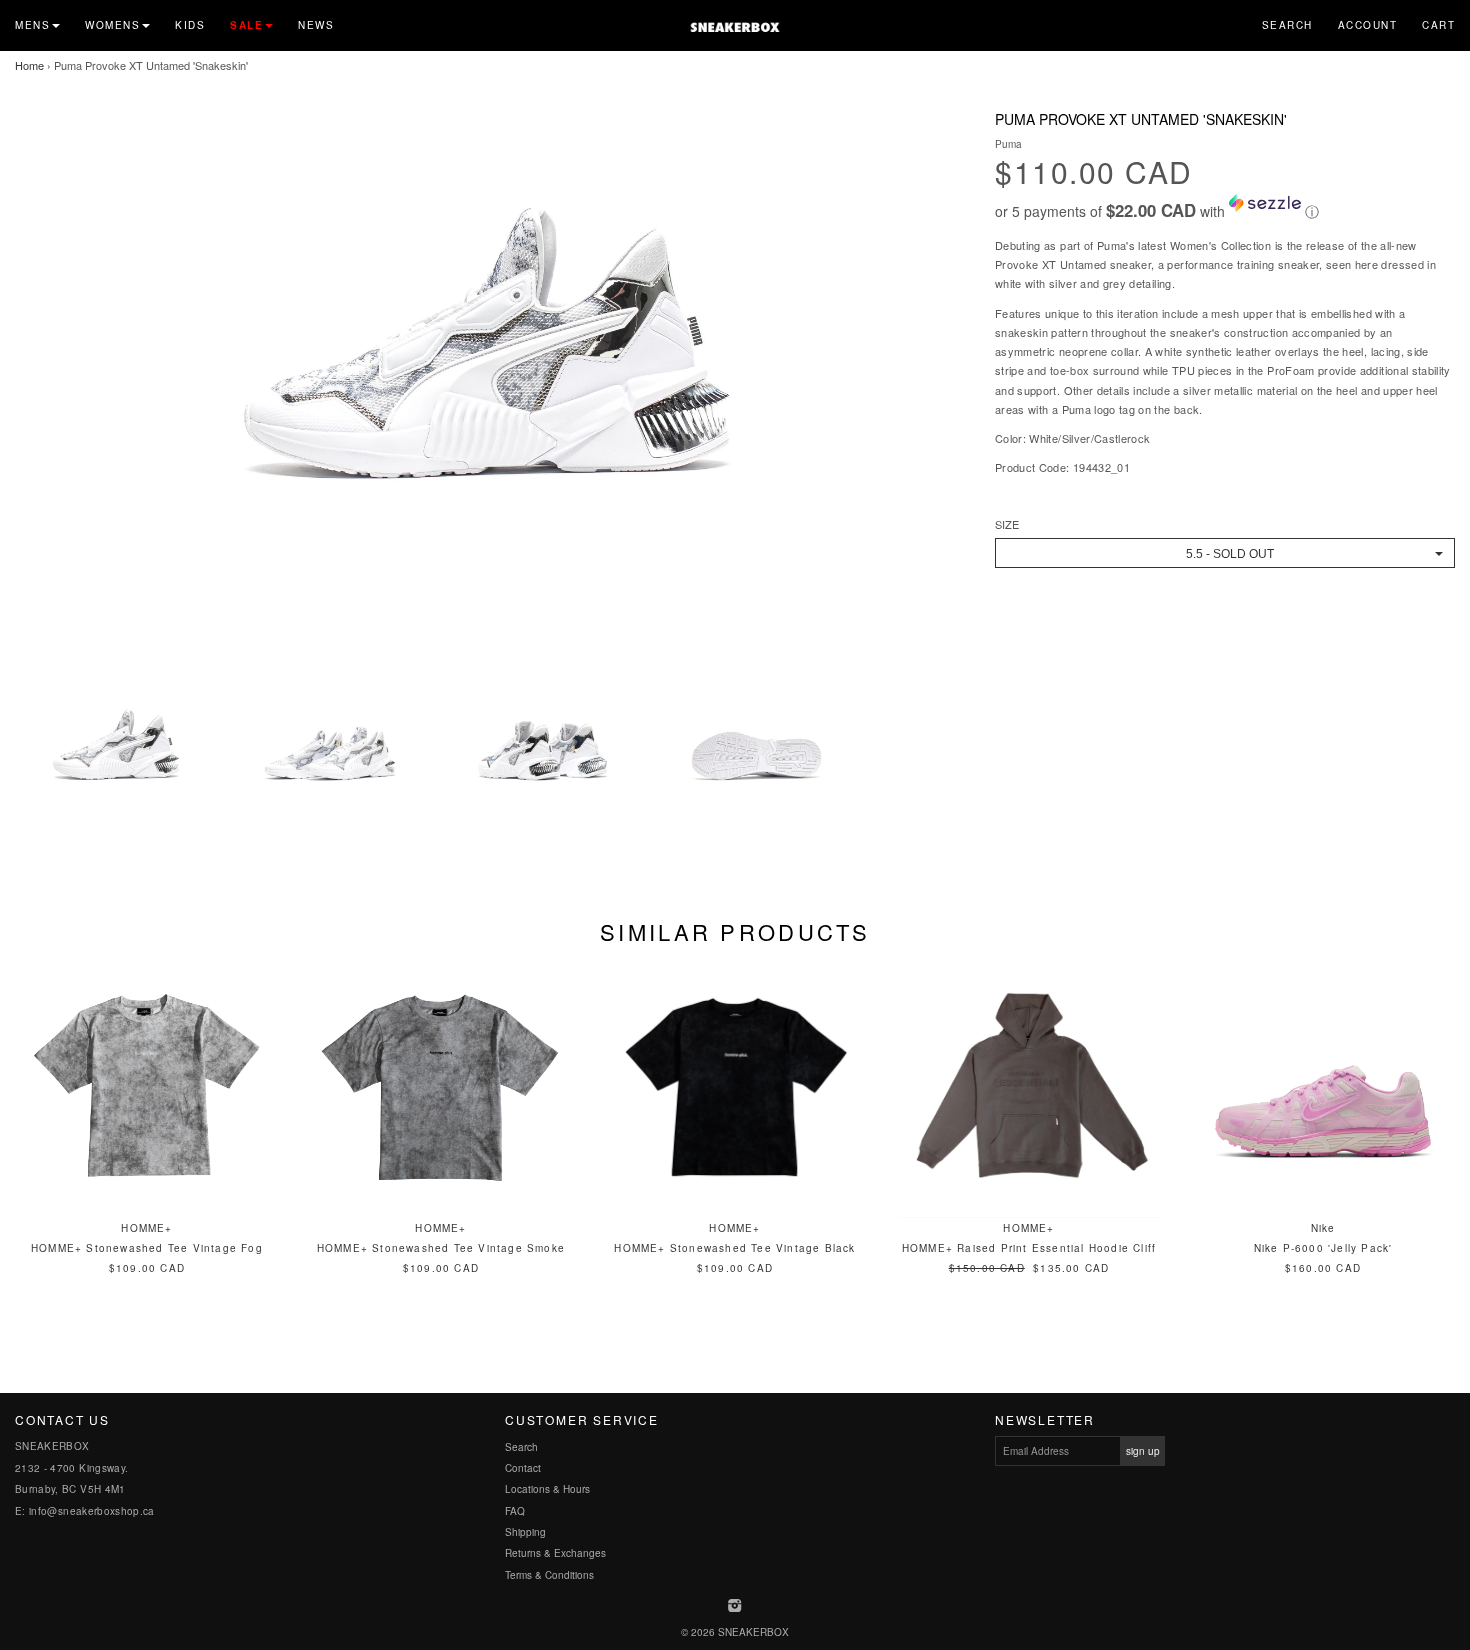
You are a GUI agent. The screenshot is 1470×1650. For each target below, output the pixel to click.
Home (29, 65)
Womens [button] (112, 25)
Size (1007, 524)
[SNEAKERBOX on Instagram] (735, 1607)
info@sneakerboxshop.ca (92, 1511)
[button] (1225, 208)
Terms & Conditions (549, 1575)
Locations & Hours (547, 1489)
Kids (190, 25)
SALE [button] (246, 25)
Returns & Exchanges (555, 1553)
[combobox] (1225, 553)
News (316, 25)
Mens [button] (32, 25)
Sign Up (1143, 1451)
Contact (523, 1468)
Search (1287, 25)
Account (1368, 25)
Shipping (525, 1532)
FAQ (515, 1511)
